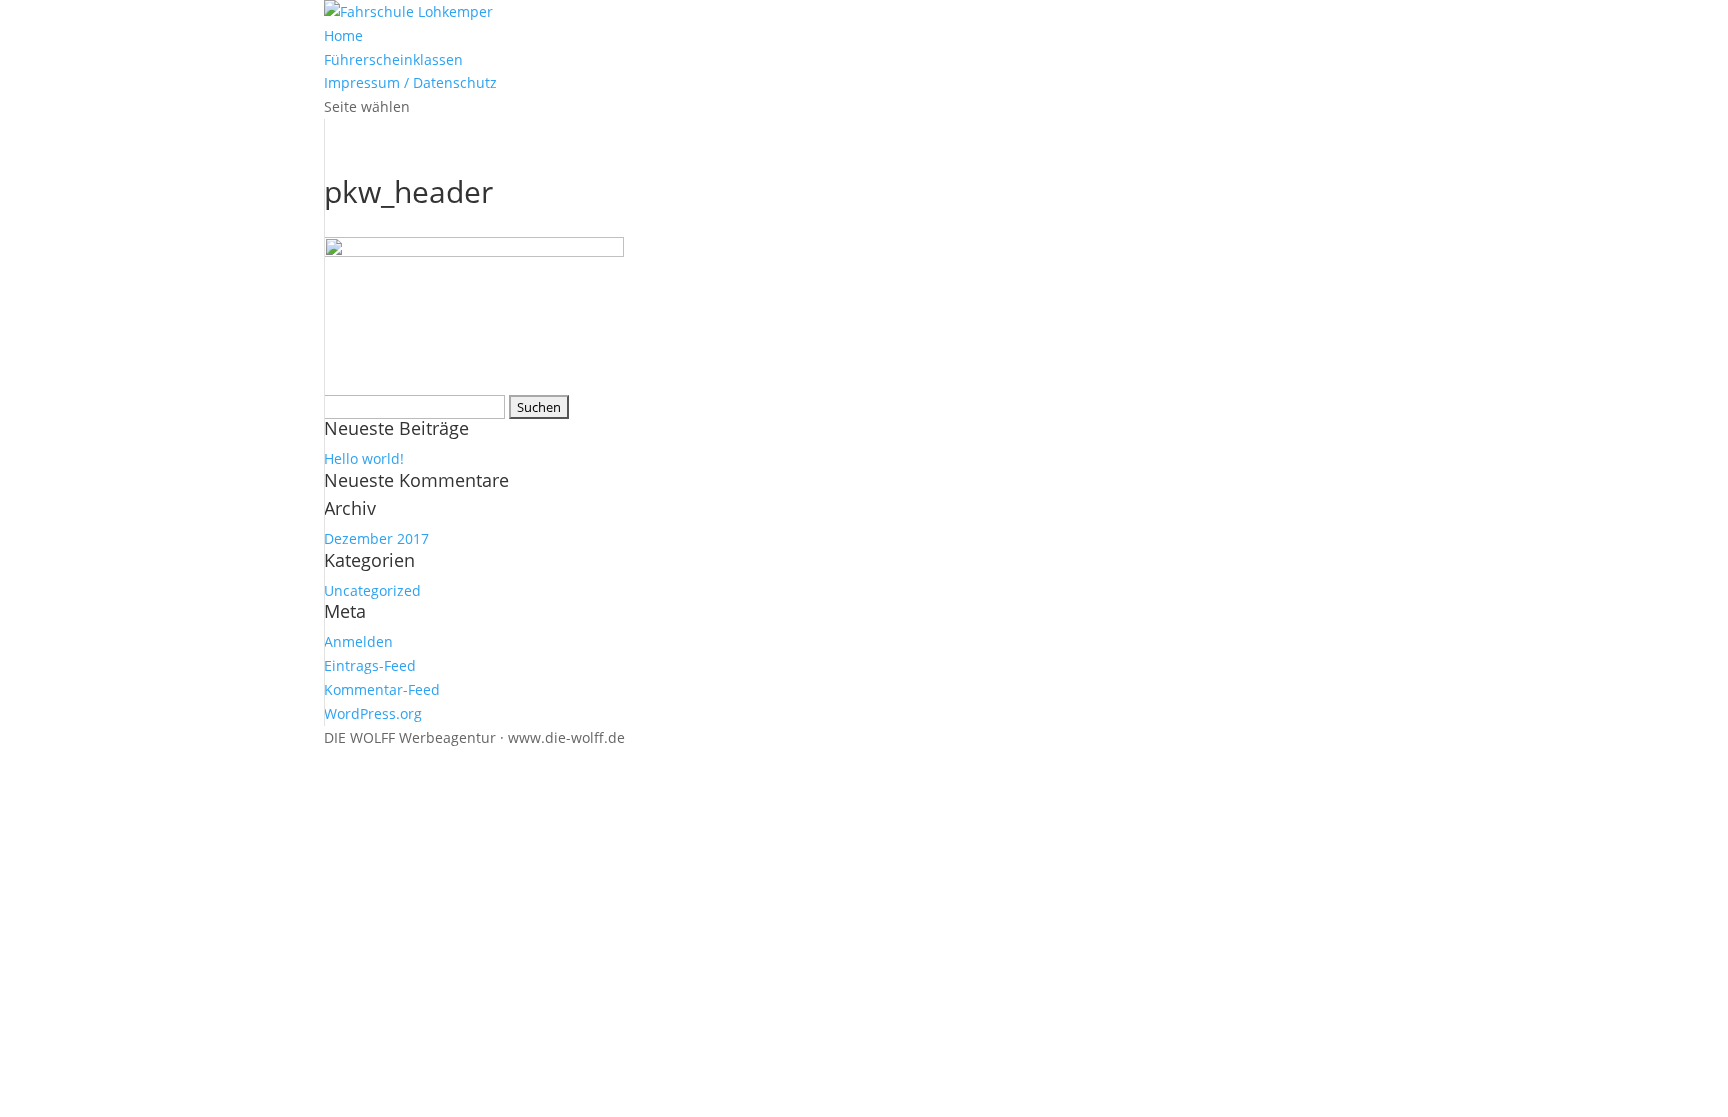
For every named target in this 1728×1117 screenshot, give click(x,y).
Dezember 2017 (376, 538)
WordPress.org (373, 713)
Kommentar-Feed (382, 689)
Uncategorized (372, 590)
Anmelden (358, 641)
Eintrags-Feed (370, 665)
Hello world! (364, 458)
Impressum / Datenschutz (410, 82)
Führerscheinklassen (393, 59)
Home (343, 35)
